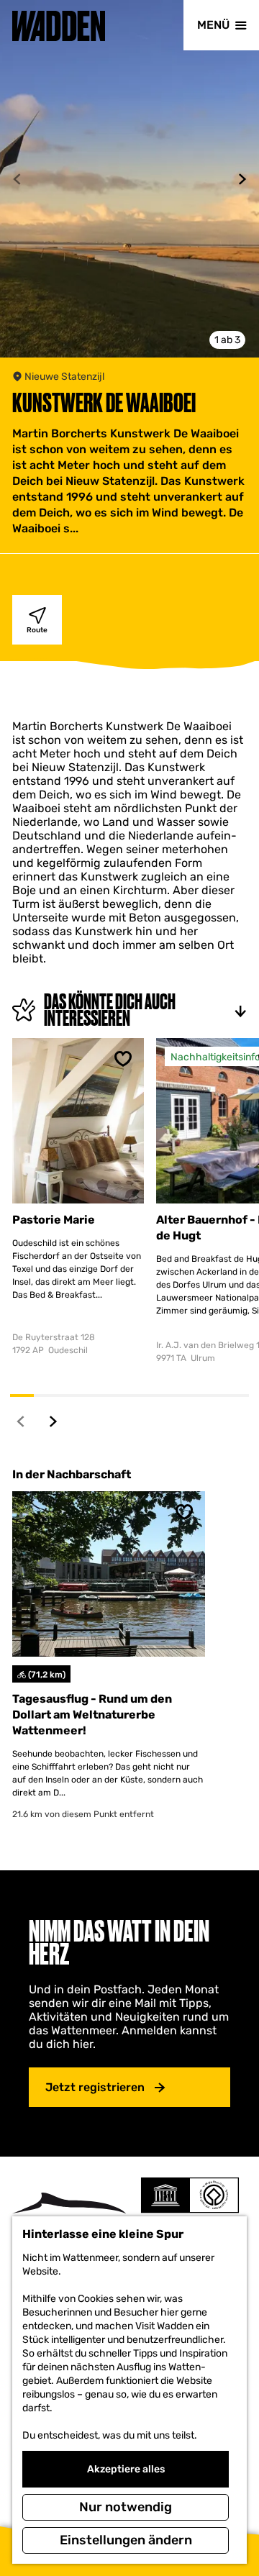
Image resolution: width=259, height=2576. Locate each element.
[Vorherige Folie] (17, 179)
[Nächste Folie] (242, 179)
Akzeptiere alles (126, 2469)
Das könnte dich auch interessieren (110, 1010)
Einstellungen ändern (126, 2540)
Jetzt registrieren (95, 2087)
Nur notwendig (126, 2507)
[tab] (227, 340)
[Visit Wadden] (69, 2214)
